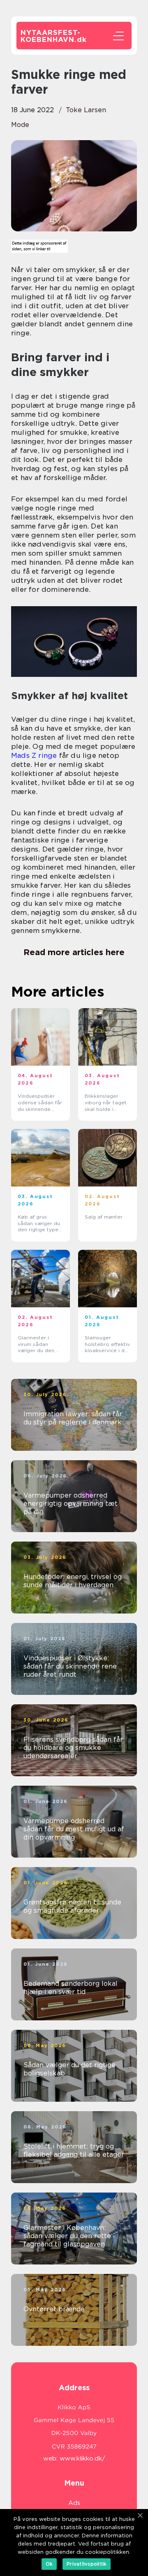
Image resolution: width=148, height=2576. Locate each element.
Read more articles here (74, 952)
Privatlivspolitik (87, 2564)
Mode (20, 125)
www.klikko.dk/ (82, 2458)
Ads (74, 2503)
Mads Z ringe (34, 755)
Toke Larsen (86, 110)
